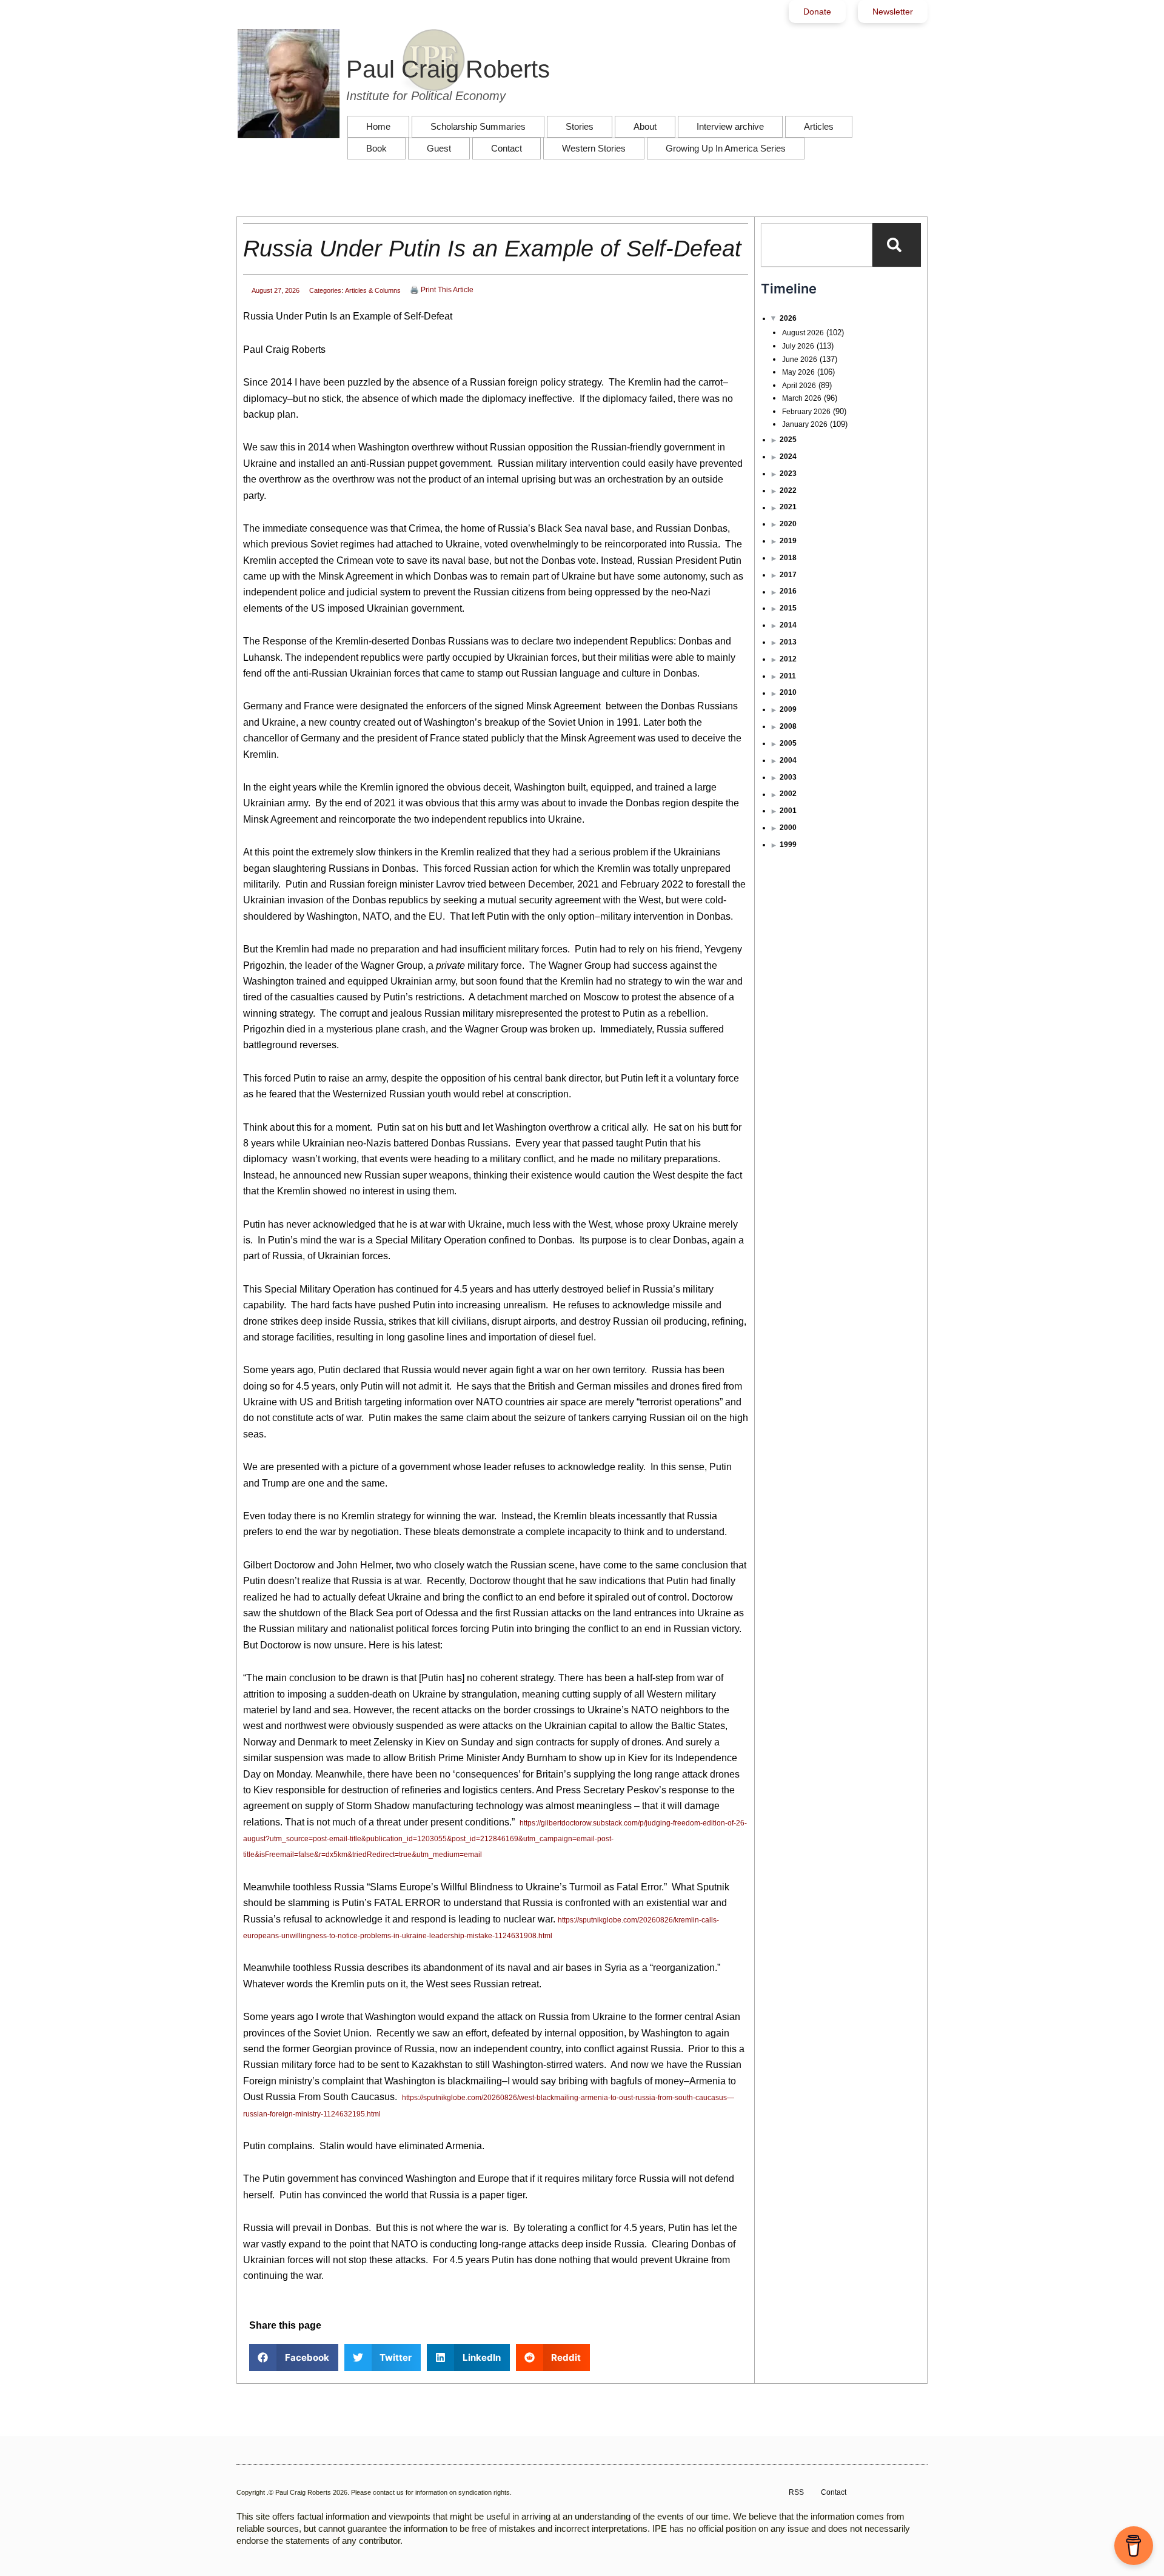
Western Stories (594, 148)
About (645, 126)
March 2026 (802, 398)
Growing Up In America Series (726, 148)
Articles (819, 126)
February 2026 (806, 412)
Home (378, 126)
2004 (788, 760)
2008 (788, 726)
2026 (788, 318)
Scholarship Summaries (478, 126)
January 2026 (805, 424)
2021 (788, 507)
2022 (788, 490)
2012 (788, 659)
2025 (788, 440)
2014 (788, 625)
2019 (788, 541)
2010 (788, 692)
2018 (788, 558)
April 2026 (799, 386)
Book (376, 148)
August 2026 (803, 333)
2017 (788, 575)
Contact (507, 148)
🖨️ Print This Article (442, 290)
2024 (788, 457)
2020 (788, 524)
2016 (788, 591)
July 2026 (798, 346)
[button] (294, 2357)
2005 (788, 743)
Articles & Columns (373, 290)
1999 (788, 845)
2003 (788, 777)
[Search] (897, 245)
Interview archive (730, 126)
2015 (788, 608)
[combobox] (817, 245)
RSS (796, 2492)
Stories (580, 126)
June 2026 (800, 360)
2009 (788, 709)
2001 (788, 811)
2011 (788, 676)
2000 (788, 828)
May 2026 (798, 372)
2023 (788, 473)
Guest (439, 148)
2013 (788, 642)
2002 (788, 794)
